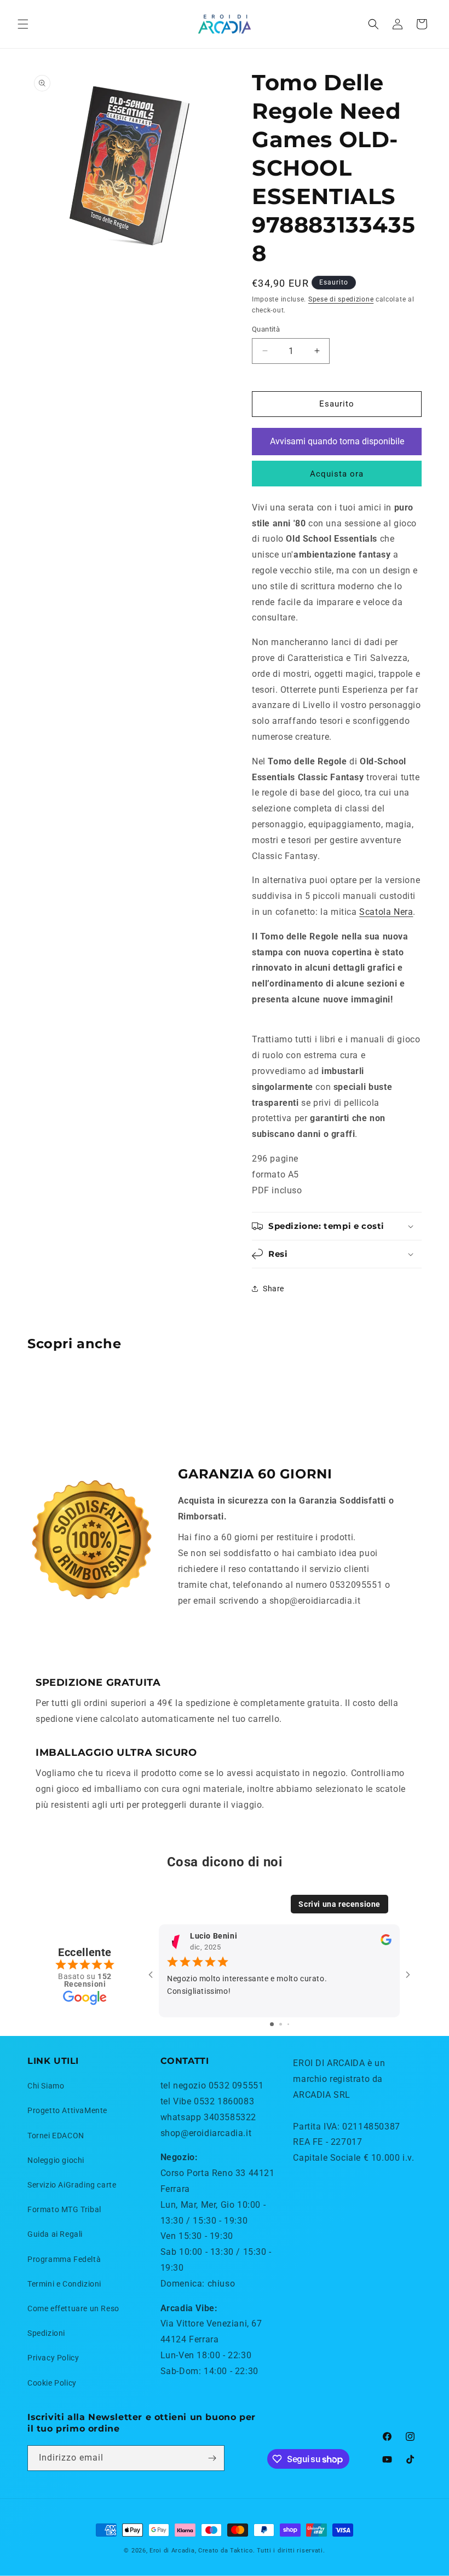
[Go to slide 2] (281, 2024)
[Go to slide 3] (288, 2024)
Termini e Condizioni (64, 2284)
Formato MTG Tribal (64, 2209)
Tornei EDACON (56, 2136)
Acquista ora (337, 474)
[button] (23, 24)
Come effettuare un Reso (73, 2308)
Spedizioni (46, 2333)
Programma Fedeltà (64, 2259)
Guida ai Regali (55, 2234)
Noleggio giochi (56, 2160)
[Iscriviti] (212, 2458)
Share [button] (274, 1289)
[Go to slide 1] (272, 2024)
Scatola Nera (386, 912)
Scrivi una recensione (339, 1904)
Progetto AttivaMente (67, 2110)
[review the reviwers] (386, 1943)
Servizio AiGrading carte (72, 2185)
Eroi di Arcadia (172, 2551)
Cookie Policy (52, 2383)
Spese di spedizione (341, 299)
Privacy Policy (53, 2358)
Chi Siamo (46, 2086)
